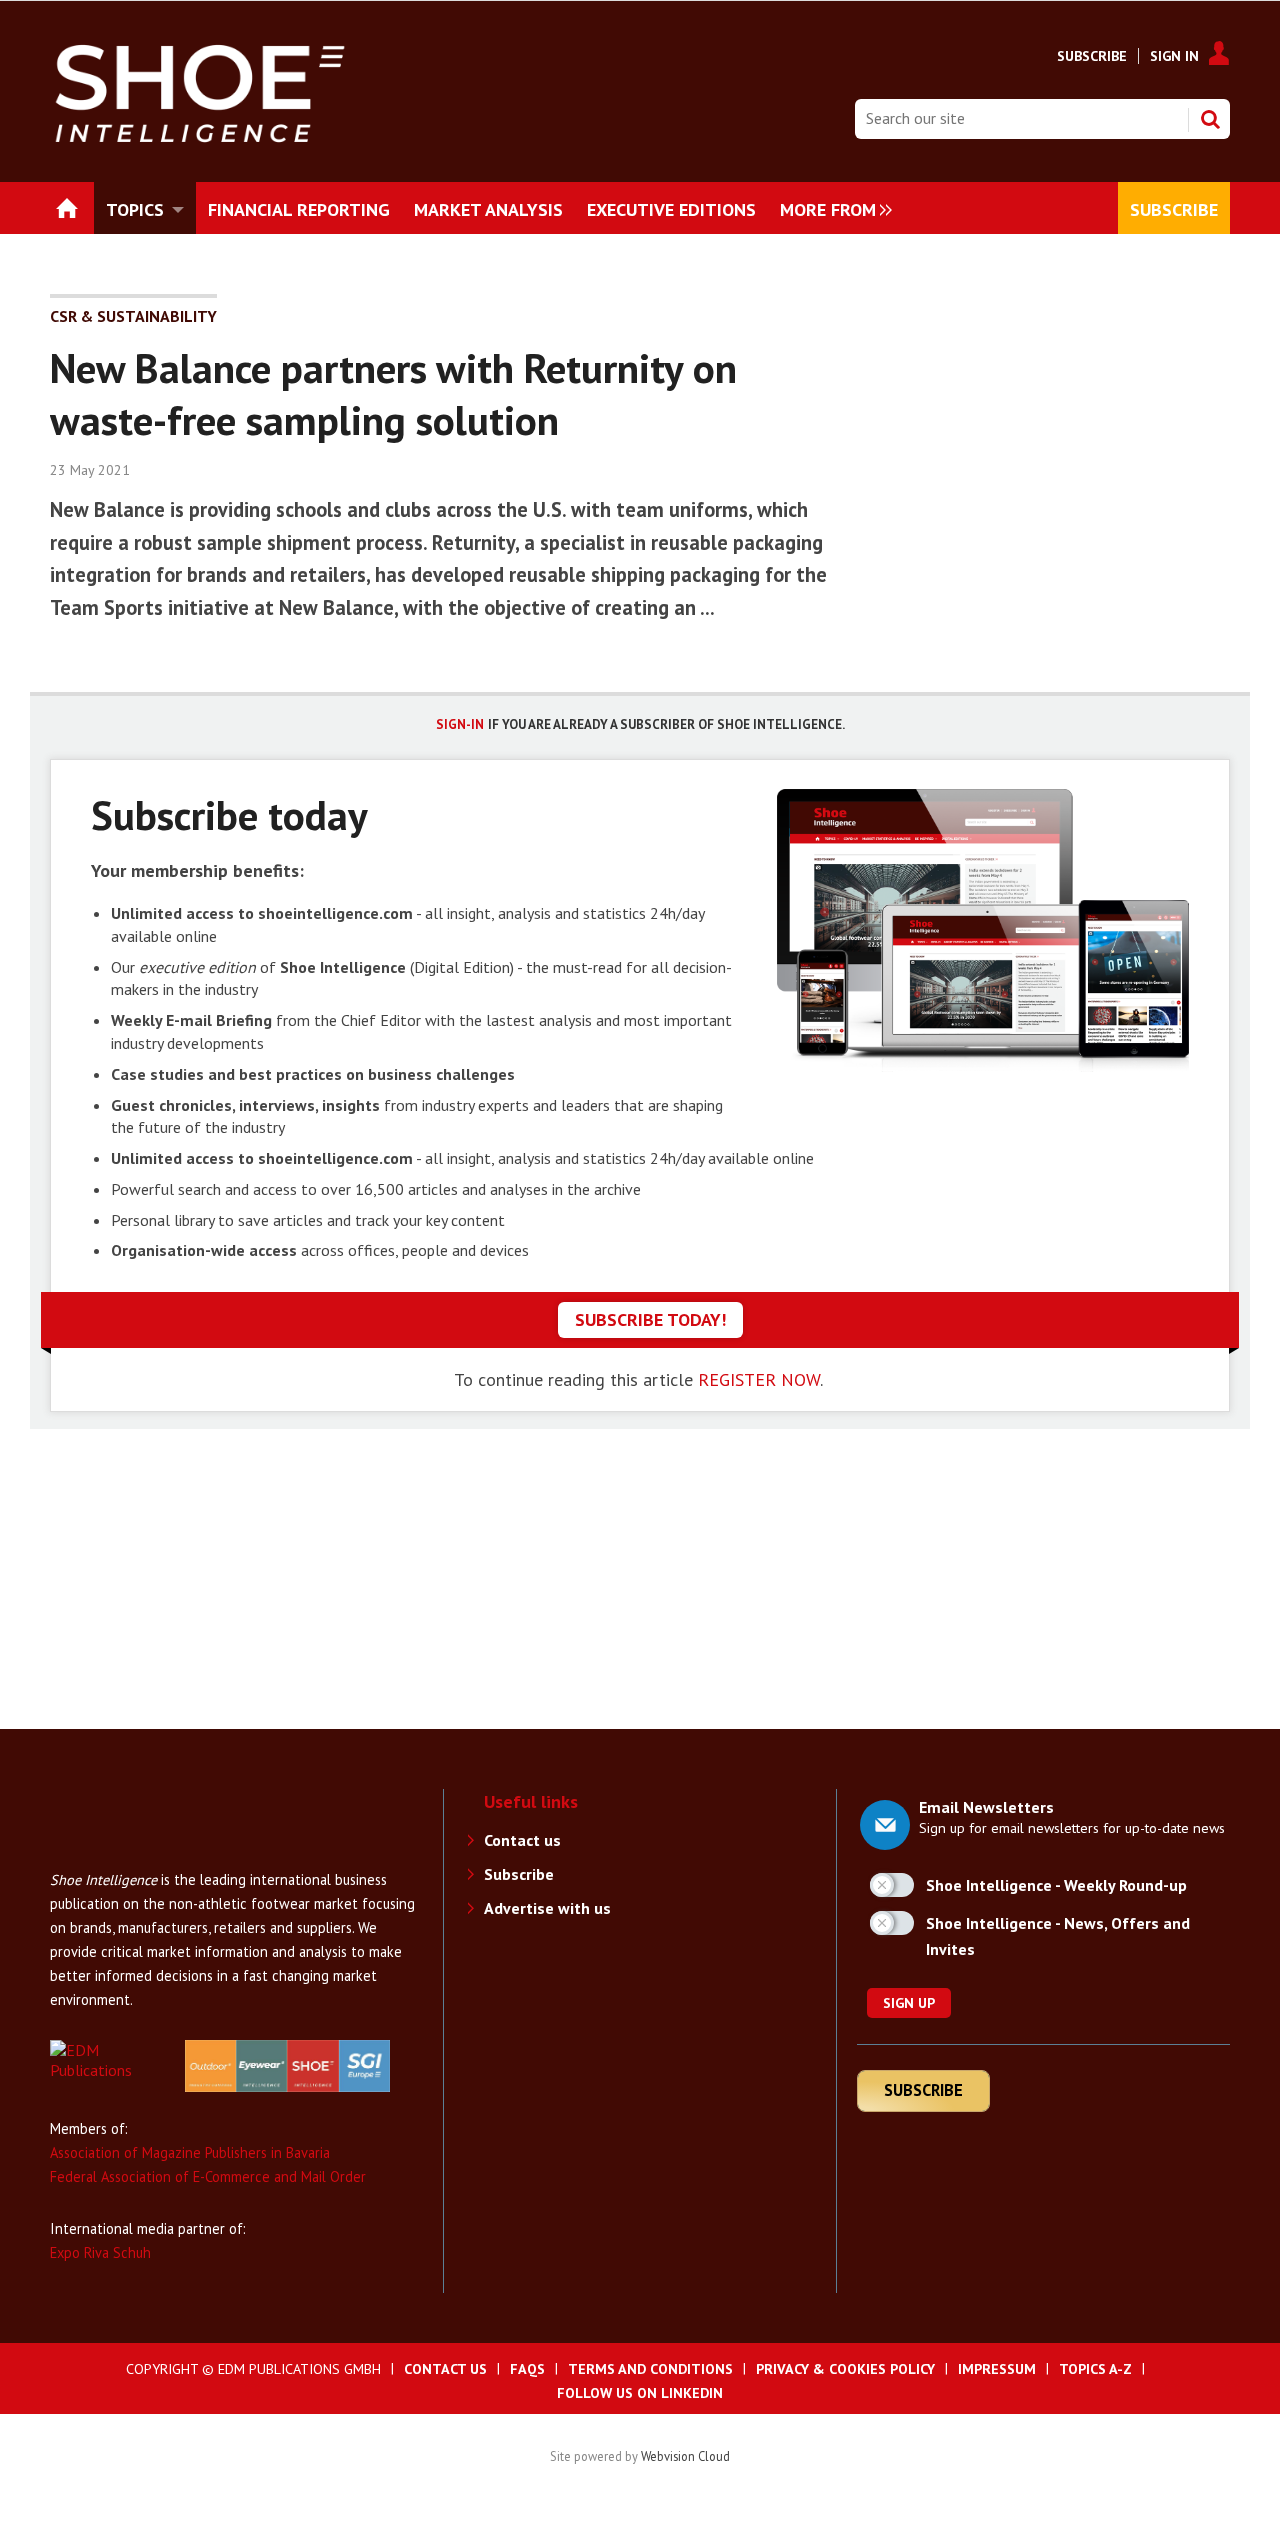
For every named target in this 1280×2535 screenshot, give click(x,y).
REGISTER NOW (759, 1379)
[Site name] (130, 1858)
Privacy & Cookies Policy (845, 2369)
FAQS (527, 2369)
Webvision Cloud (685, 2456)
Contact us (522, 1840)
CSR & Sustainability (133, 316)
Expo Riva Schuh (100, 2252)
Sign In (1174, 56)
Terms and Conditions (650, 2369)
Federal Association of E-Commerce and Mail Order (208, 2176)
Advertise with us (547, 1908)
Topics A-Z (1095, 2369)
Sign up (909, 2003)
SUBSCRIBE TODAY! (650, 1319)
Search (1210, 119)
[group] (831, 208)
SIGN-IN (460, 724)
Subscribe (1092, 56)
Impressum (997, 2369)
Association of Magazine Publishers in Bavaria (190, 2152)
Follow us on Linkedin (640, 2393)
